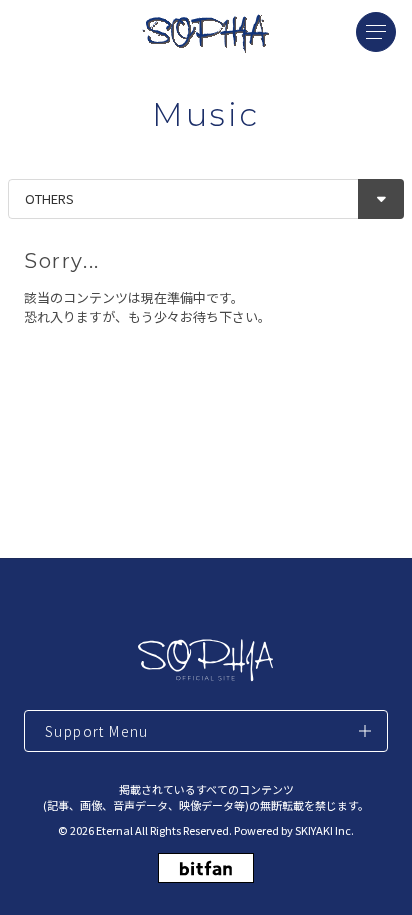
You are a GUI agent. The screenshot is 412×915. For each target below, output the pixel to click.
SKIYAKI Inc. (324, 830)
